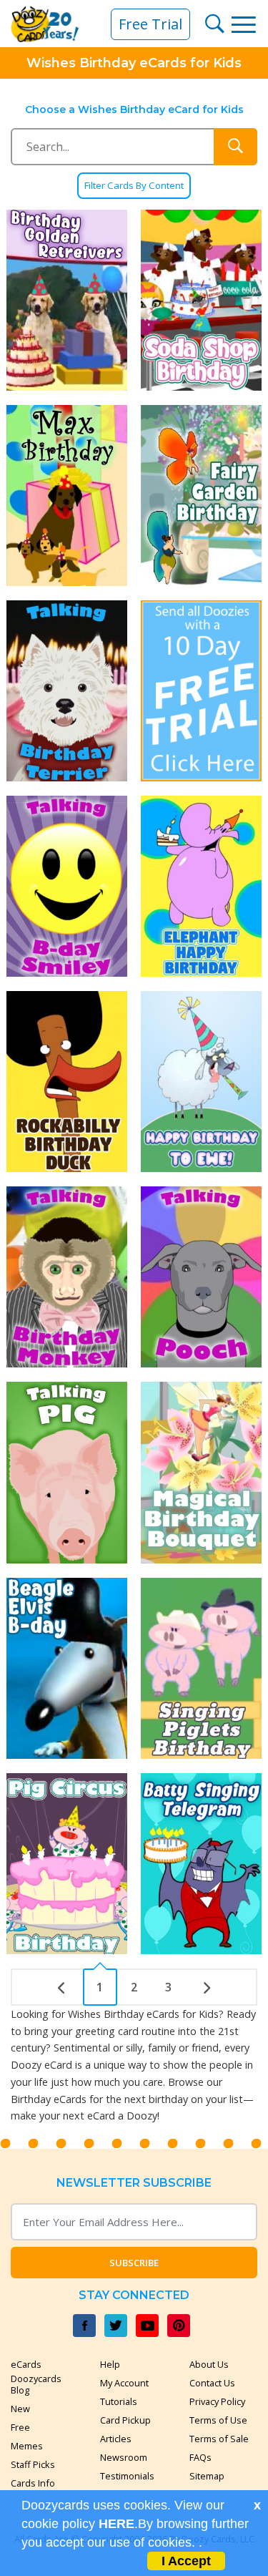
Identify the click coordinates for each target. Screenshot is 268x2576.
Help (110, 2364)
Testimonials (127, 2476)
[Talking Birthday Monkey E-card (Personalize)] (67, 1277)
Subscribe (134, 2263)
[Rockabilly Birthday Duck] (67, 1082)
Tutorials (119, 2401)
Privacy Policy (217, 2401)
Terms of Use (218, 2420)
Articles (116, 2439)
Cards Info (33, 2483)
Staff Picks (33, 2464)
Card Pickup (125, 2420)
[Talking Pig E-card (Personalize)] (67, 1472)
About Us (209, 2364)
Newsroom (124, 2457)
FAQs (200, 2457)
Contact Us (212, 2383)
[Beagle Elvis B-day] (67, 1668)
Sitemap (207, 2476)
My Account (124, 2383)
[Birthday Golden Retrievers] (67, 300)
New (20, 2409)
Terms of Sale (219, 2439)
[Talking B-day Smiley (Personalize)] (67, 886)
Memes (27, 2446)
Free (20, 2427)
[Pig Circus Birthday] (67, 1864)
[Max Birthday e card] (67, 496)
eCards (26, 2364)
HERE (116, 2524)
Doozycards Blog (36, 2384)
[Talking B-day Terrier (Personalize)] (67, 691)
